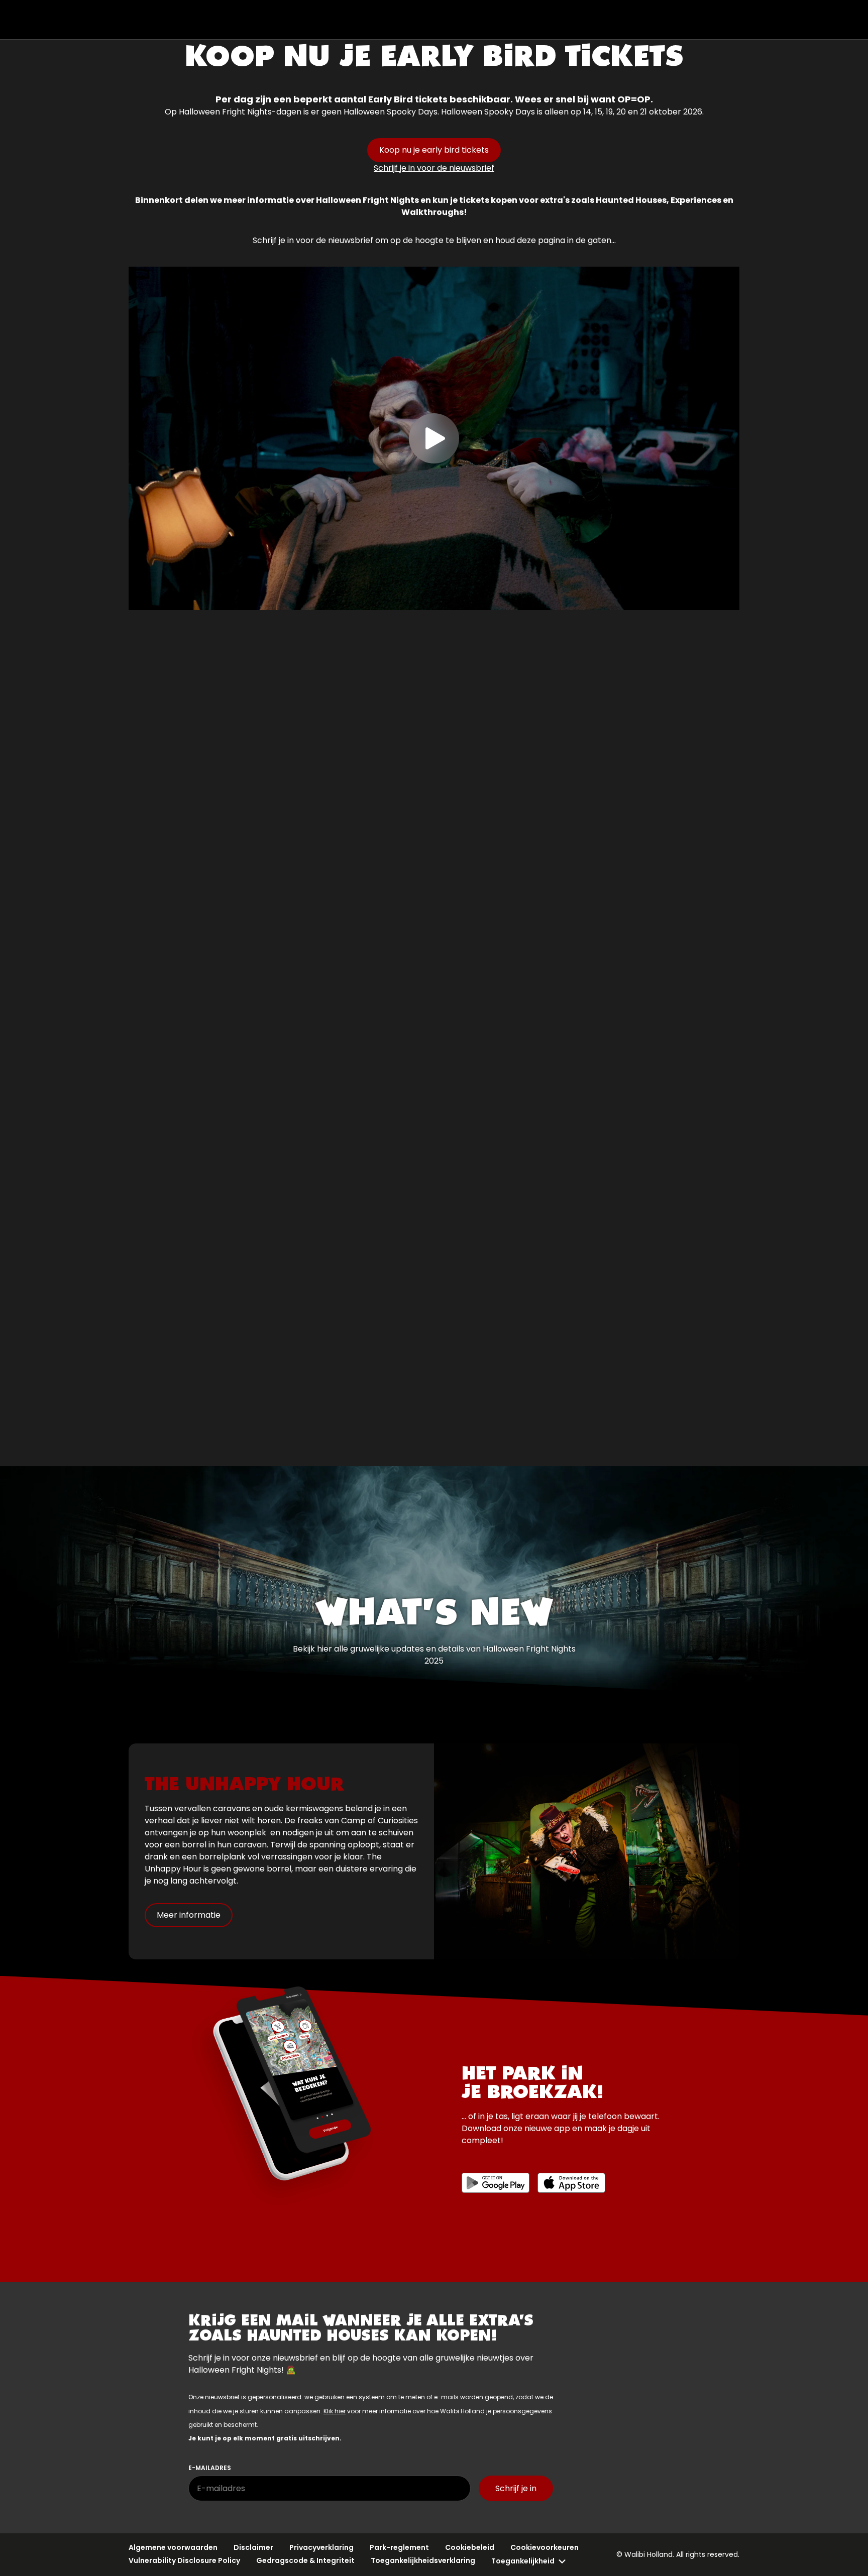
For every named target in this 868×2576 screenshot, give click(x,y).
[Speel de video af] (434, 438)
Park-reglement (399, 2547)
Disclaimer (253, 2547)
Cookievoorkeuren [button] (545, 2547)
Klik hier (335, 2411)
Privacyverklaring (321, 2547)
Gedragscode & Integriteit (305, 2560)
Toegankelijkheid (523, 2561)
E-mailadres (210, 2468)
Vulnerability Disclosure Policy (184, 2560)
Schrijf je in (516, 2488)
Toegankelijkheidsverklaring (423, 2560)
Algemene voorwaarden (173, 2547)
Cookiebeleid (470, 2547)
